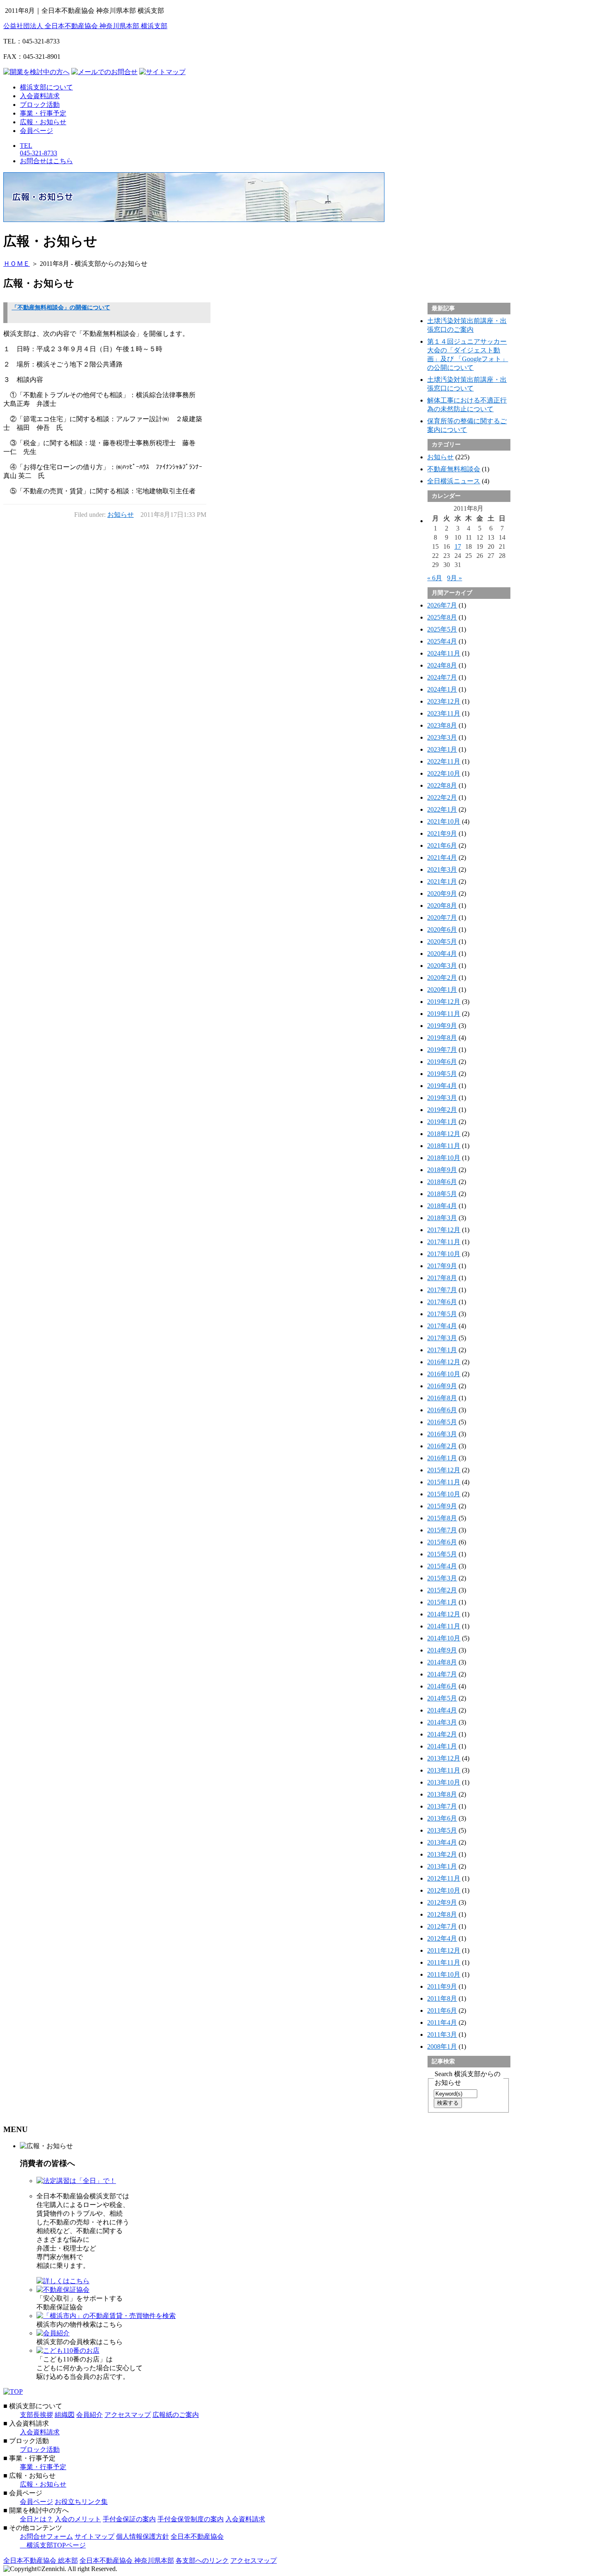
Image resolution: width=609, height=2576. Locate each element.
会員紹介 (89, 2415)
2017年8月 (442, 1278)
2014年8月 (442, 1662)
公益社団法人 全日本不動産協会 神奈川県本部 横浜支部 (85, 26)
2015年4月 (442, 1566)
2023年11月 (444, 713)
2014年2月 (442, 1734)
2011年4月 (442, 2022)
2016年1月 (442, 1458)
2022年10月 (444, 773)
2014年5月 (442, 1698)
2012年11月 (444, 1878)
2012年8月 (442, 1914)
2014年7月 (442, 1674)
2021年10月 (444, 821)
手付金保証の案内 (129, 2519)
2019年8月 (442, 1038)
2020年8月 (442, 906)
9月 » (454, 578)
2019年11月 (444, 1014)
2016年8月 (442, 1398)
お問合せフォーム (46, 2536)
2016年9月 (442, 1386)
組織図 (65, 2415)
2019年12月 (444, 1002)
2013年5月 (442, 1830)
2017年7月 (442, 1290)
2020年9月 (442, 894)
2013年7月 (442, 1806)
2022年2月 (442, 797)
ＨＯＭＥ (17, 264)
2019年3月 (442, 1098)
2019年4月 (442, 1086)
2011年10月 (444, 1974)
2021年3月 (442, 870)
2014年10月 (444, 1638)
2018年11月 (444, 1146)
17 (458, 546)
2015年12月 (444, 1470)
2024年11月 (444, 653)
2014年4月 (442, 1710)
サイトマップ (94, 2536)
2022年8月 (442, 785)
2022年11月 (444, 761)
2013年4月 (442, 1842)
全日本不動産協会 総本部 (41, 2560)
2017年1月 (442, 1350)
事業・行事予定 (43, 113)
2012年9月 (442, 1902)
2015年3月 (442, 1578)
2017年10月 (444, 1254)
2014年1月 (442, 1746)
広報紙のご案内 (176, 2415)
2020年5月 (442, 942)
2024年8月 (442, 665)
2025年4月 (442, 641)
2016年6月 (442, 1410)
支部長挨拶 (36, 2415)
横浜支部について (46, 87)
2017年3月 (442, 1338)
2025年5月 (442, 629)
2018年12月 (444, 1134)
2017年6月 (442, 1302)
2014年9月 (442, 1650)
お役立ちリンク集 (81, 2502)
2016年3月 (442, 1434)
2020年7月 (442, 918)
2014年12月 (444, 1614)
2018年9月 (442, 1170)
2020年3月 (442, 966)
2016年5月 (442, 1422)
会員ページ (36, 131)
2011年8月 (442, 1998)
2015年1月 (442, 1602)
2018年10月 (444, 1158)
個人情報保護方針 (143, 2536)
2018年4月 (442, 1206)
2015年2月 (442, 1590)
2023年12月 (444, 701)
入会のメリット (78, 2519)
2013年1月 (442, 1866)
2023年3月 (442, 737)
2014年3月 (442, 1722)
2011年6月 (442, 2010)
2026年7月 (442, 605)
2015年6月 (442, 1542)
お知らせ (121, 515)
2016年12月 (444, 1362)
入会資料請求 (40, 96)
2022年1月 (442, 809)
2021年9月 (442, 833)
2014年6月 (442, 1686)
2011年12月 (444, 1950)
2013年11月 (444, 1770)
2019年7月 (442, 1050)
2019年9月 (442, 1026)
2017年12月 (444, 1230)
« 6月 (435, 578)
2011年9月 (442, 1986)
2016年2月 (442, 1446)
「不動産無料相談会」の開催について (61, 308)
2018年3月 (442, 1218)
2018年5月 (442, 1194)
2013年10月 (444, 1782)
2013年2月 (442, 1854)
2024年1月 (442, 689)
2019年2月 (442, 1110)
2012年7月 (442, 1926)
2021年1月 (442, 882)
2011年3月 (442, 2035)
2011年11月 (444, 1962)
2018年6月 (442, 1182)
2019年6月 (442, 1062)
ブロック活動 (40, 105)
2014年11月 (444, 1626)
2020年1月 (442, 990)
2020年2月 (442, 978)
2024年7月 (442, 677)
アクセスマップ (128, 2415)
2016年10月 (444, 1374)
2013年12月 (444, 1758)
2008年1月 (442, 2047)
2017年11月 (444, 1242)
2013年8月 (442, 1794)
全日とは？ (36, 2519)
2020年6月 (442, 930)
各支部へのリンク (202, 2560)
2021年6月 (442, 845)
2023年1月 (442, 749)
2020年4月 (442, 954)
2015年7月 (442, 1530)
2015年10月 (444, 1494)
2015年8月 (442, 1518)
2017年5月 (442, 1314)
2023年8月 (442, 725)
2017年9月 (442, 1266)
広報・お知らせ (43, 122)
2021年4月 (442, 857)
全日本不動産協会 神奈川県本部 (127, 2560)
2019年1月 (442, 1122)
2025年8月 (442, 617)
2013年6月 (442, 1818)
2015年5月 (442, 1554)
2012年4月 (442, 1938)
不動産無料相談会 (454, 469)
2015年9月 (442, 1506)
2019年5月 (442, 1074)
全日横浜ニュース (454, 481)
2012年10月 (444, 1890)
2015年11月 (444, 1482)
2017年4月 (442, 1326)
